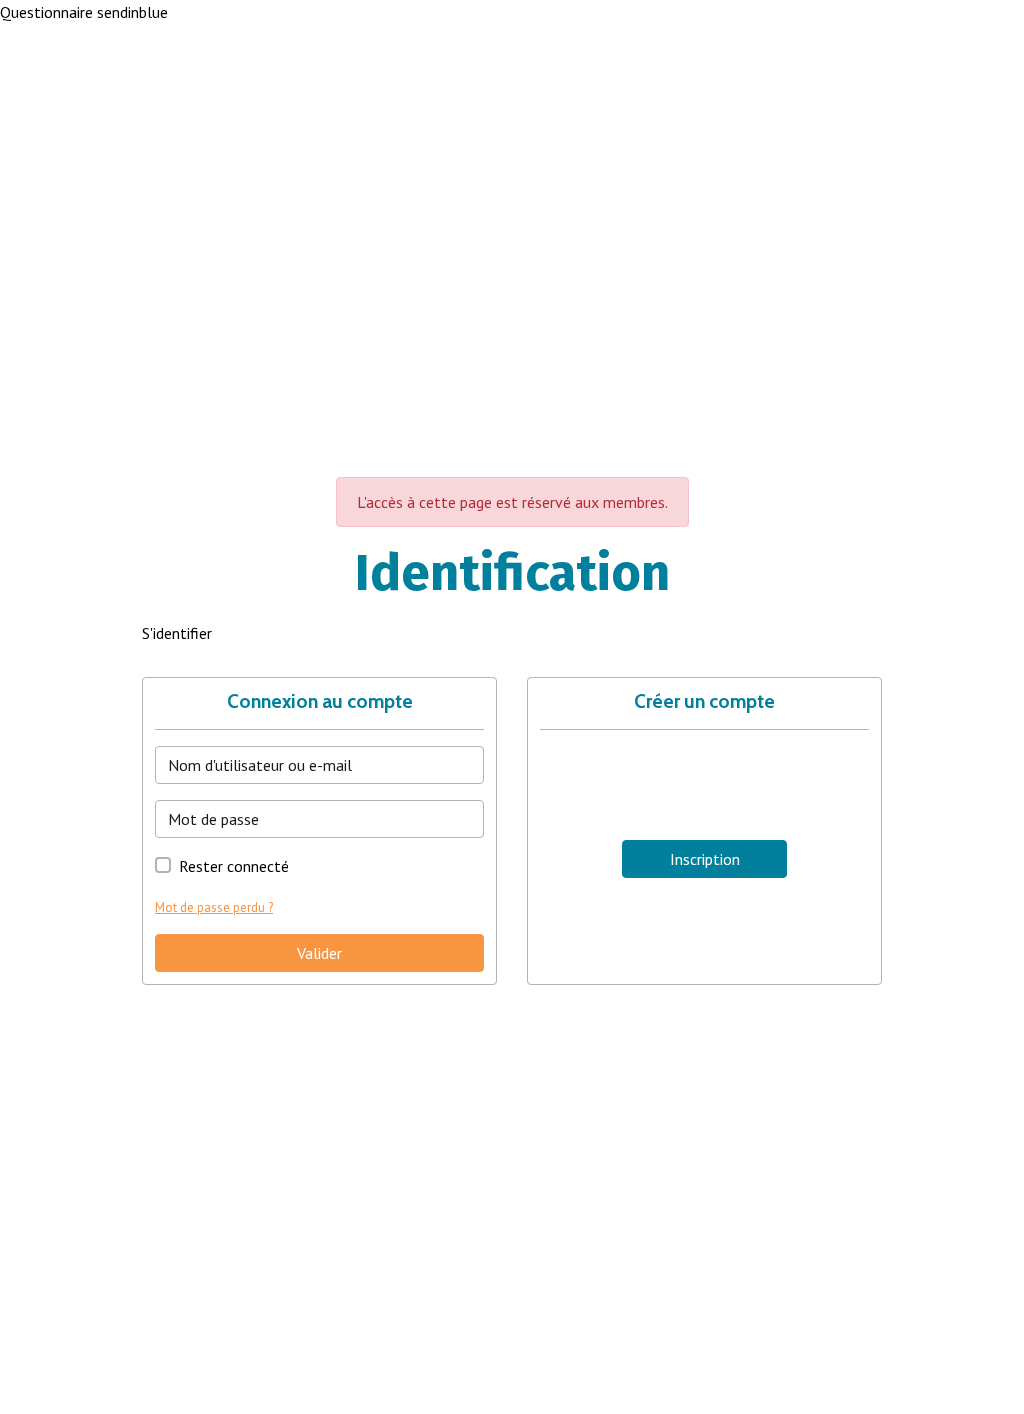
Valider (319, 953)
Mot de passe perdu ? (214, 907)
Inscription (705, 859)
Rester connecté (234, 866)
